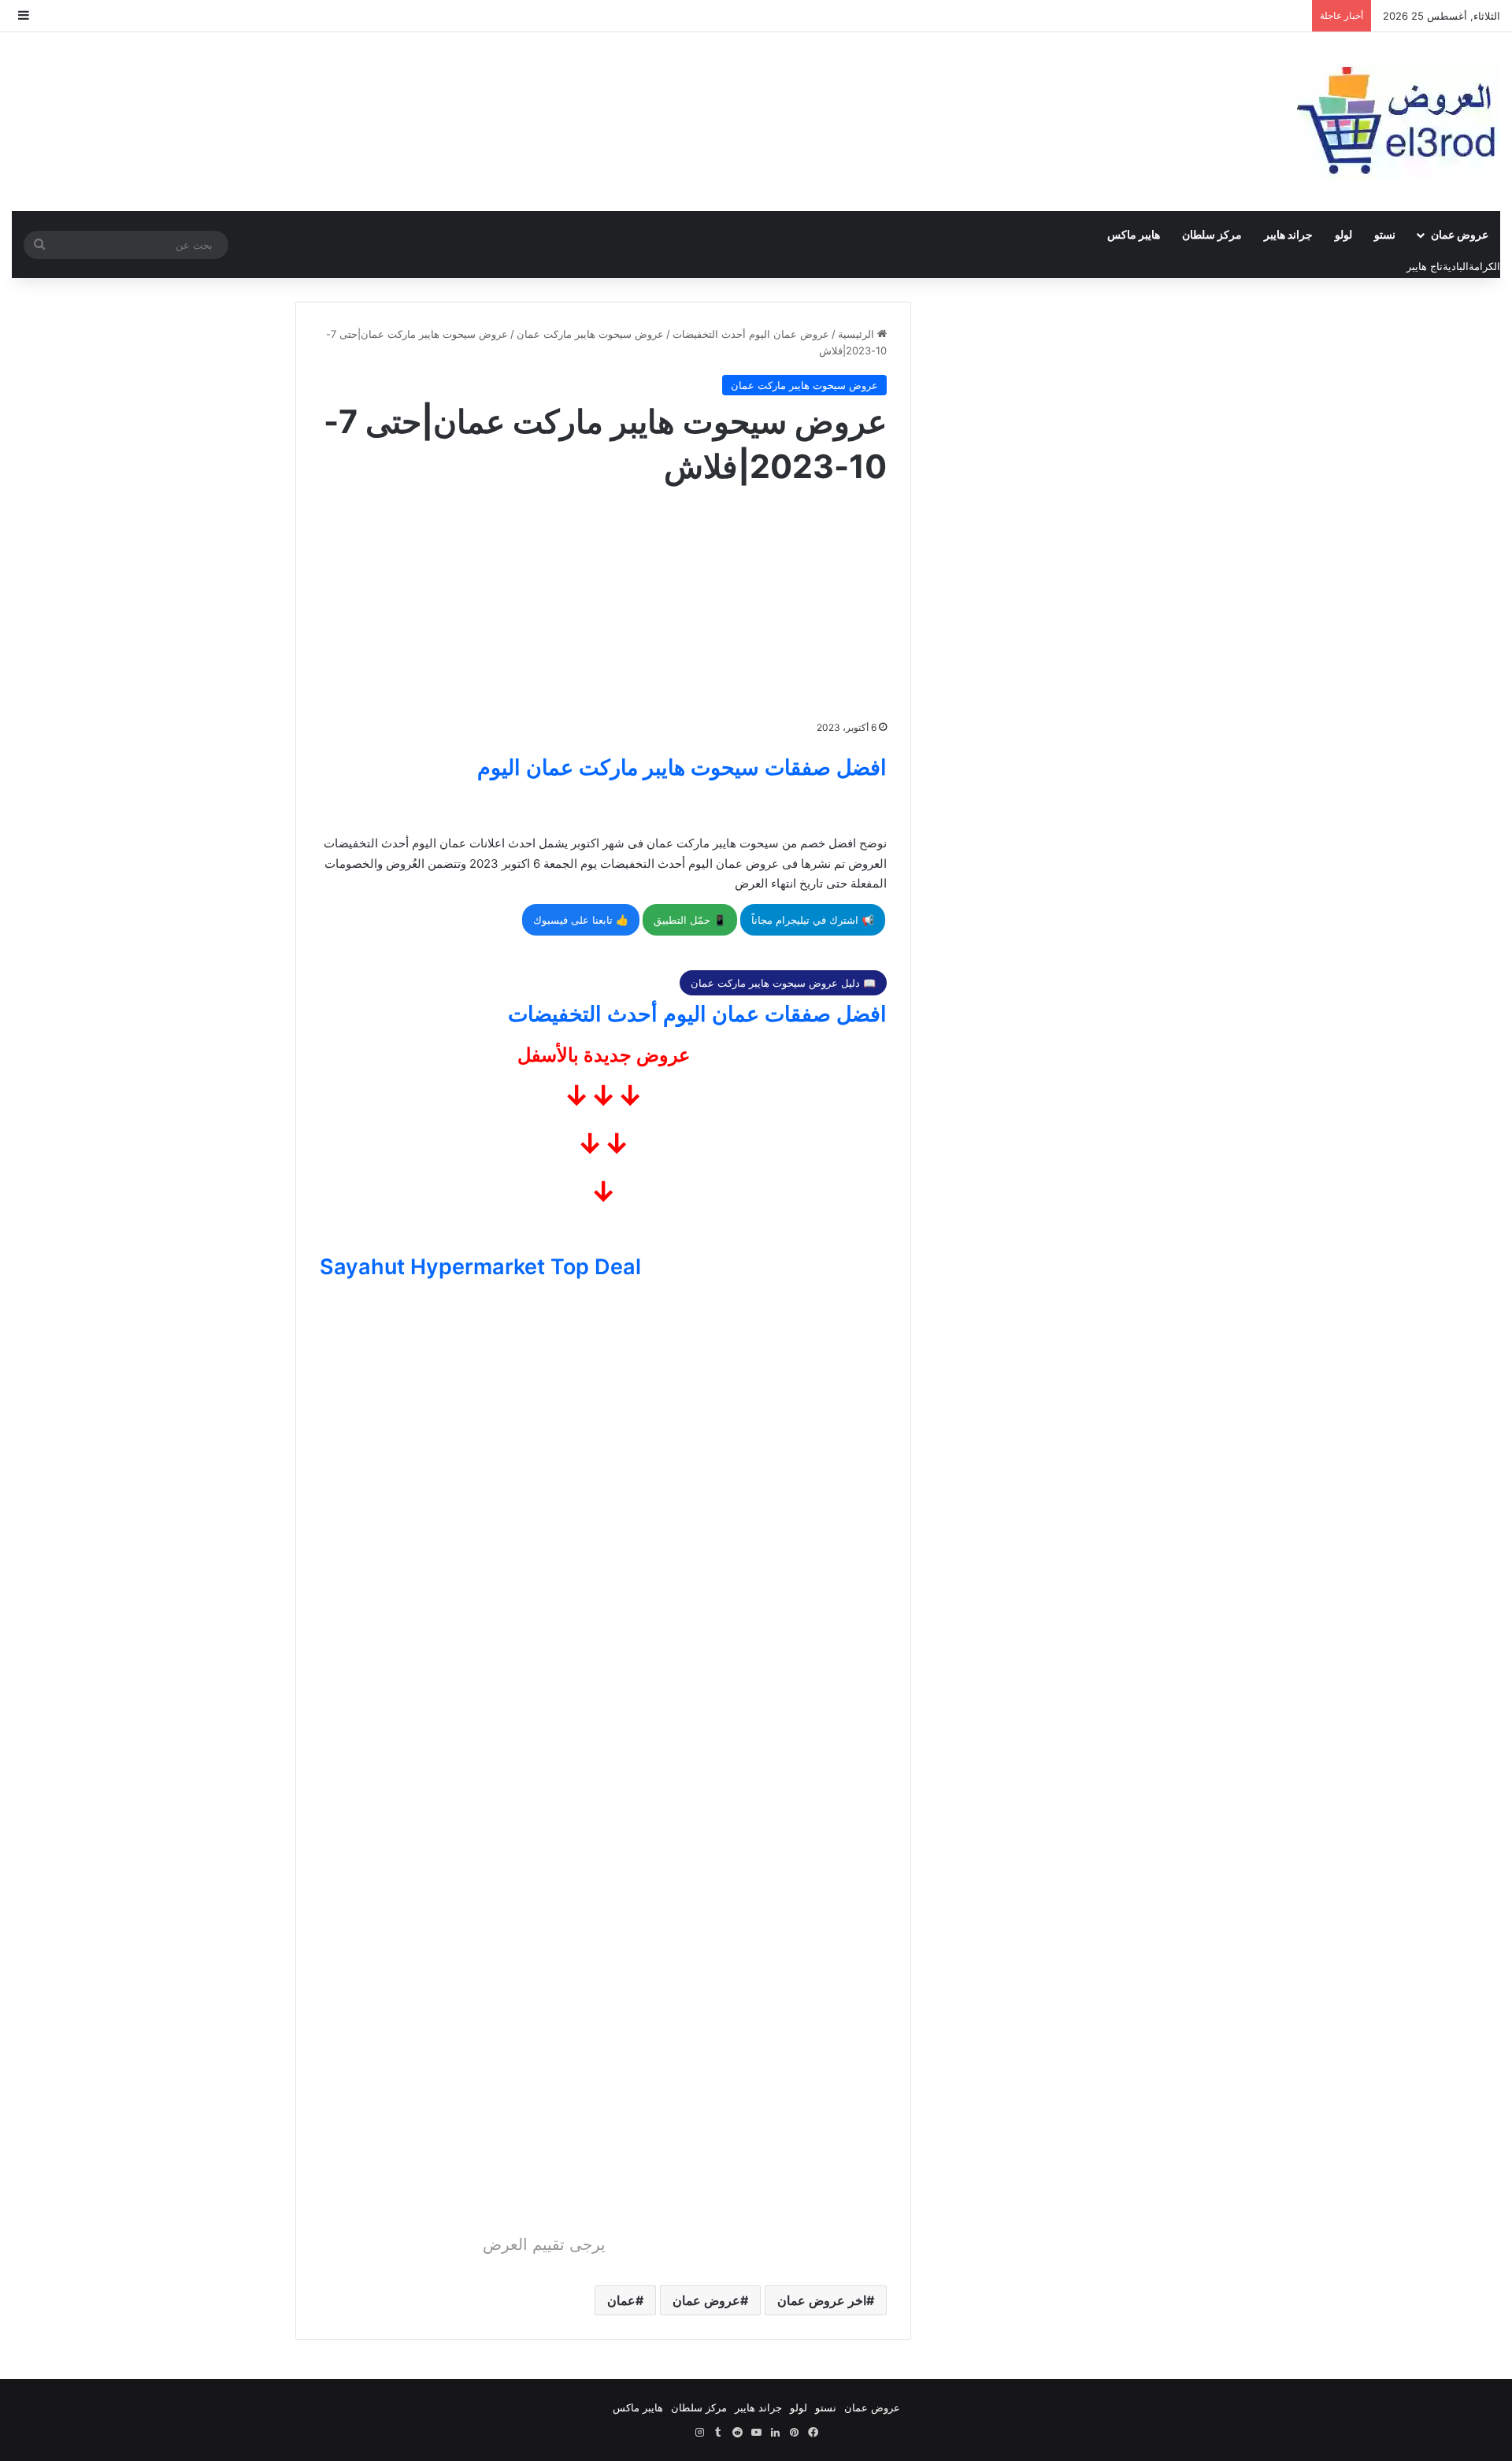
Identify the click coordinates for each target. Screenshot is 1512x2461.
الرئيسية (858, 334)
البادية (1456, 266)
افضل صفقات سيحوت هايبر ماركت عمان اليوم (682, 767)
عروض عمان (1460, 234)
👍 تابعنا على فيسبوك (581, 920)
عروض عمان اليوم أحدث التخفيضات (751, 334)
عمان (621, 2300)
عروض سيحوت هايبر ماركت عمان (590, 334)
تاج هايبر (1425, 266)
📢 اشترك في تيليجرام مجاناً (813, 920)
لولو (1343, 234)
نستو (1385, 234)
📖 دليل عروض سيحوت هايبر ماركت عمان (783, 983)
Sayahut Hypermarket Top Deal (480, 1267)
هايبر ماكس (1134, 234)
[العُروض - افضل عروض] (1394, 122)
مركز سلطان (1212, 234)
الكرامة (1484, 266)
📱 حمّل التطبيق (690, 920)
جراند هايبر (1288, 234)
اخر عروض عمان (822, 2300)
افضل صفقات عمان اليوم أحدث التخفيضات (697, 1014)
